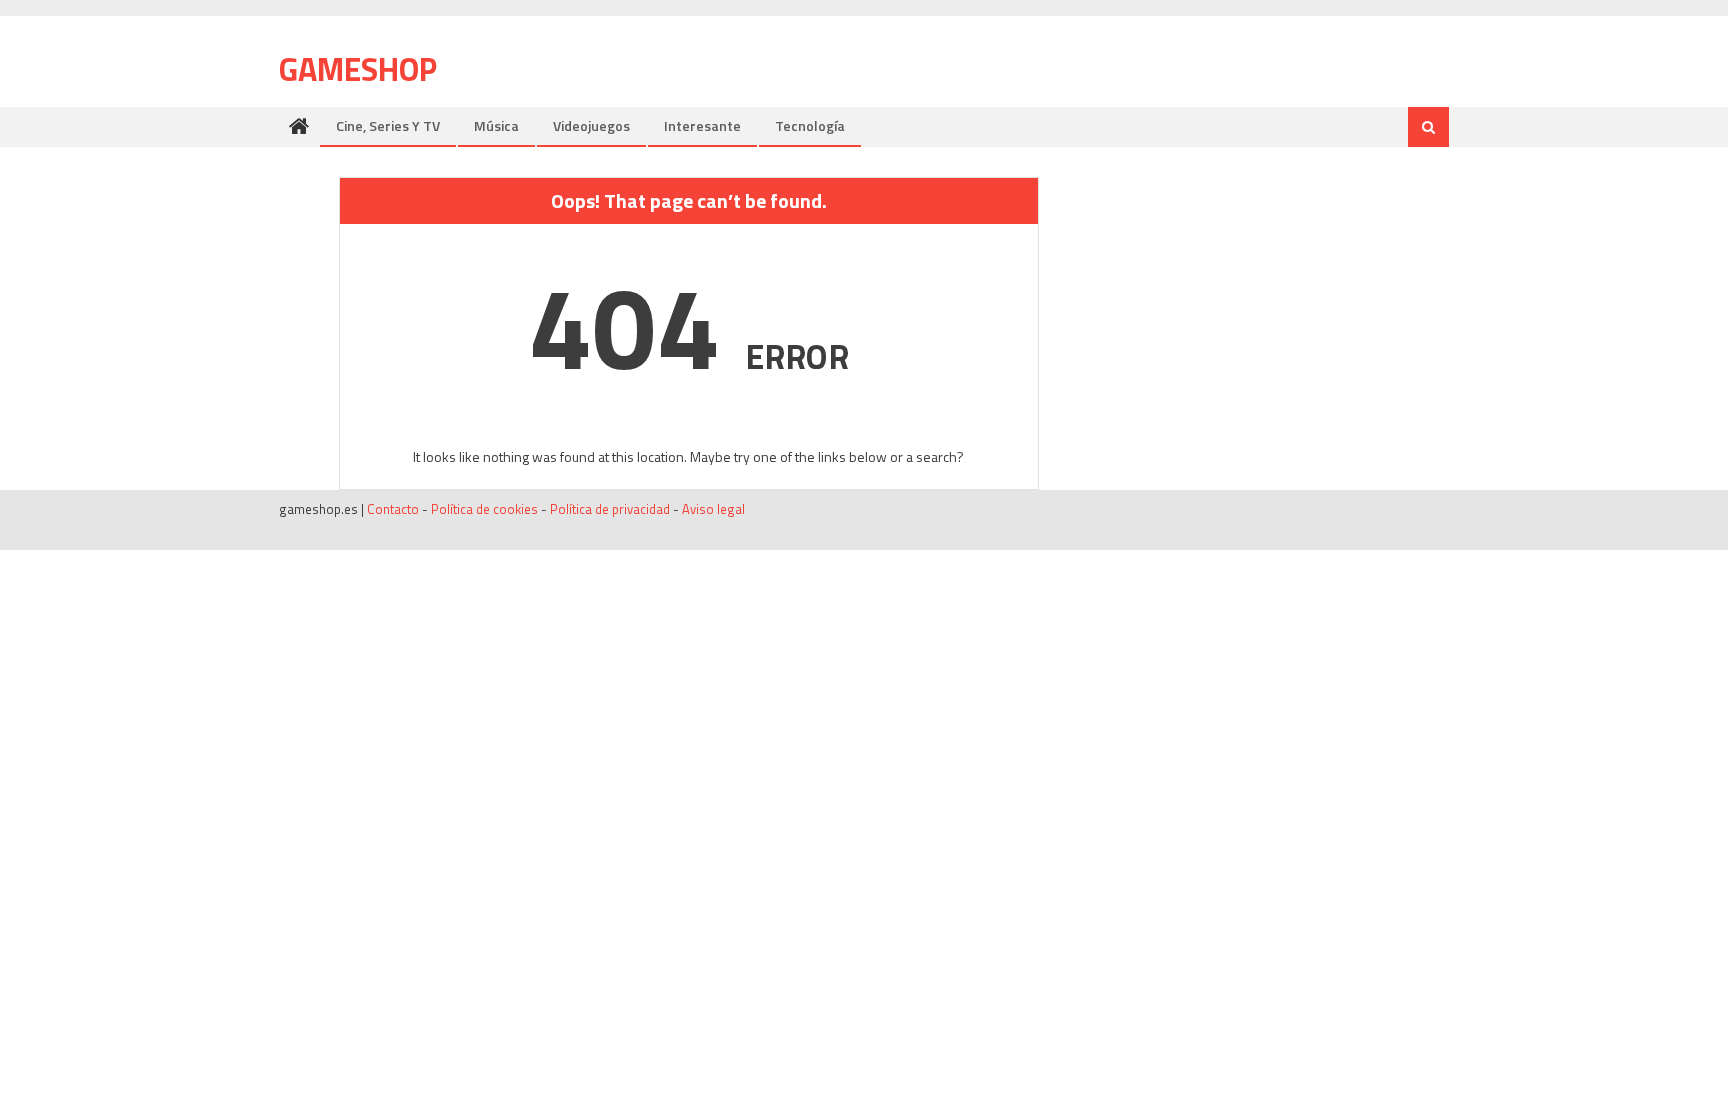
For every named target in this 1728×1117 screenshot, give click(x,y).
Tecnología (810, 125)
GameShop (358, 69)
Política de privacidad (610, 509)
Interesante (702, 125)
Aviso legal (713, 509)
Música (496, 125)
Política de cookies (484, 509)
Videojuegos (591, 125)
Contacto (393, 509)
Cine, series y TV (388, 125)
